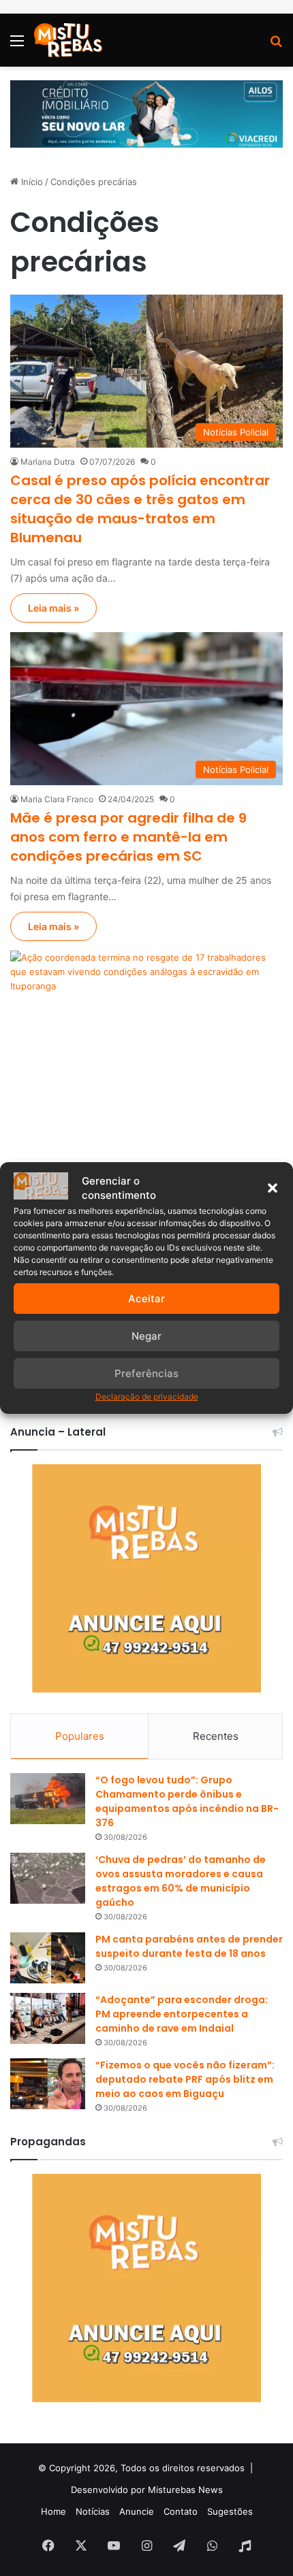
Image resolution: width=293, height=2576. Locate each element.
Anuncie (137, 2511)
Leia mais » (53, 608)
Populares (80, 1736)
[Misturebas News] (68, 40)
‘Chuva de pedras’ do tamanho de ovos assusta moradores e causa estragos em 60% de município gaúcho (181, 1881)
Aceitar (146, 1299)
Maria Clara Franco (57, 799)
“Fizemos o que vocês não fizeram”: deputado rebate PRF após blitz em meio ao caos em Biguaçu (185, 2079)
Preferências (146, 1373)
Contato (181, 2511)
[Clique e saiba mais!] (146, 113)
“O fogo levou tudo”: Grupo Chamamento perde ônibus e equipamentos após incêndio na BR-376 (187, 1801)
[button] (273, 1188)
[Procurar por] (276, 45)
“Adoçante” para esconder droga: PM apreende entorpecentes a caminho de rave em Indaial (182, 2014)
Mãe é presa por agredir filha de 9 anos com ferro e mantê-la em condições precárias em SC (128, 837)
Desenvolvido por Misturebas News (147, 2490)
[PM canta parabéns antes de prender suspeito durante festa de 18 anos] (48, 1958)
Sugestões (230, 2511)
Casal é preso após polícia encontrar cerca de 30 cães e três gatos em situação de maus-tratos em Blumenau (140, 509)
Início (31, 182)
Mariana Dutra (48, 462)
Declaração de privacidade (147, 1397)
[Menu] (17, 45)
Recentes (216, 1736)
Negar (146, 1336)
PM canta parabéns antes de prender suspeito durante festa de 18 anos (189, 1946)
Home (53, 2511)
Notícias (93, 2511)
